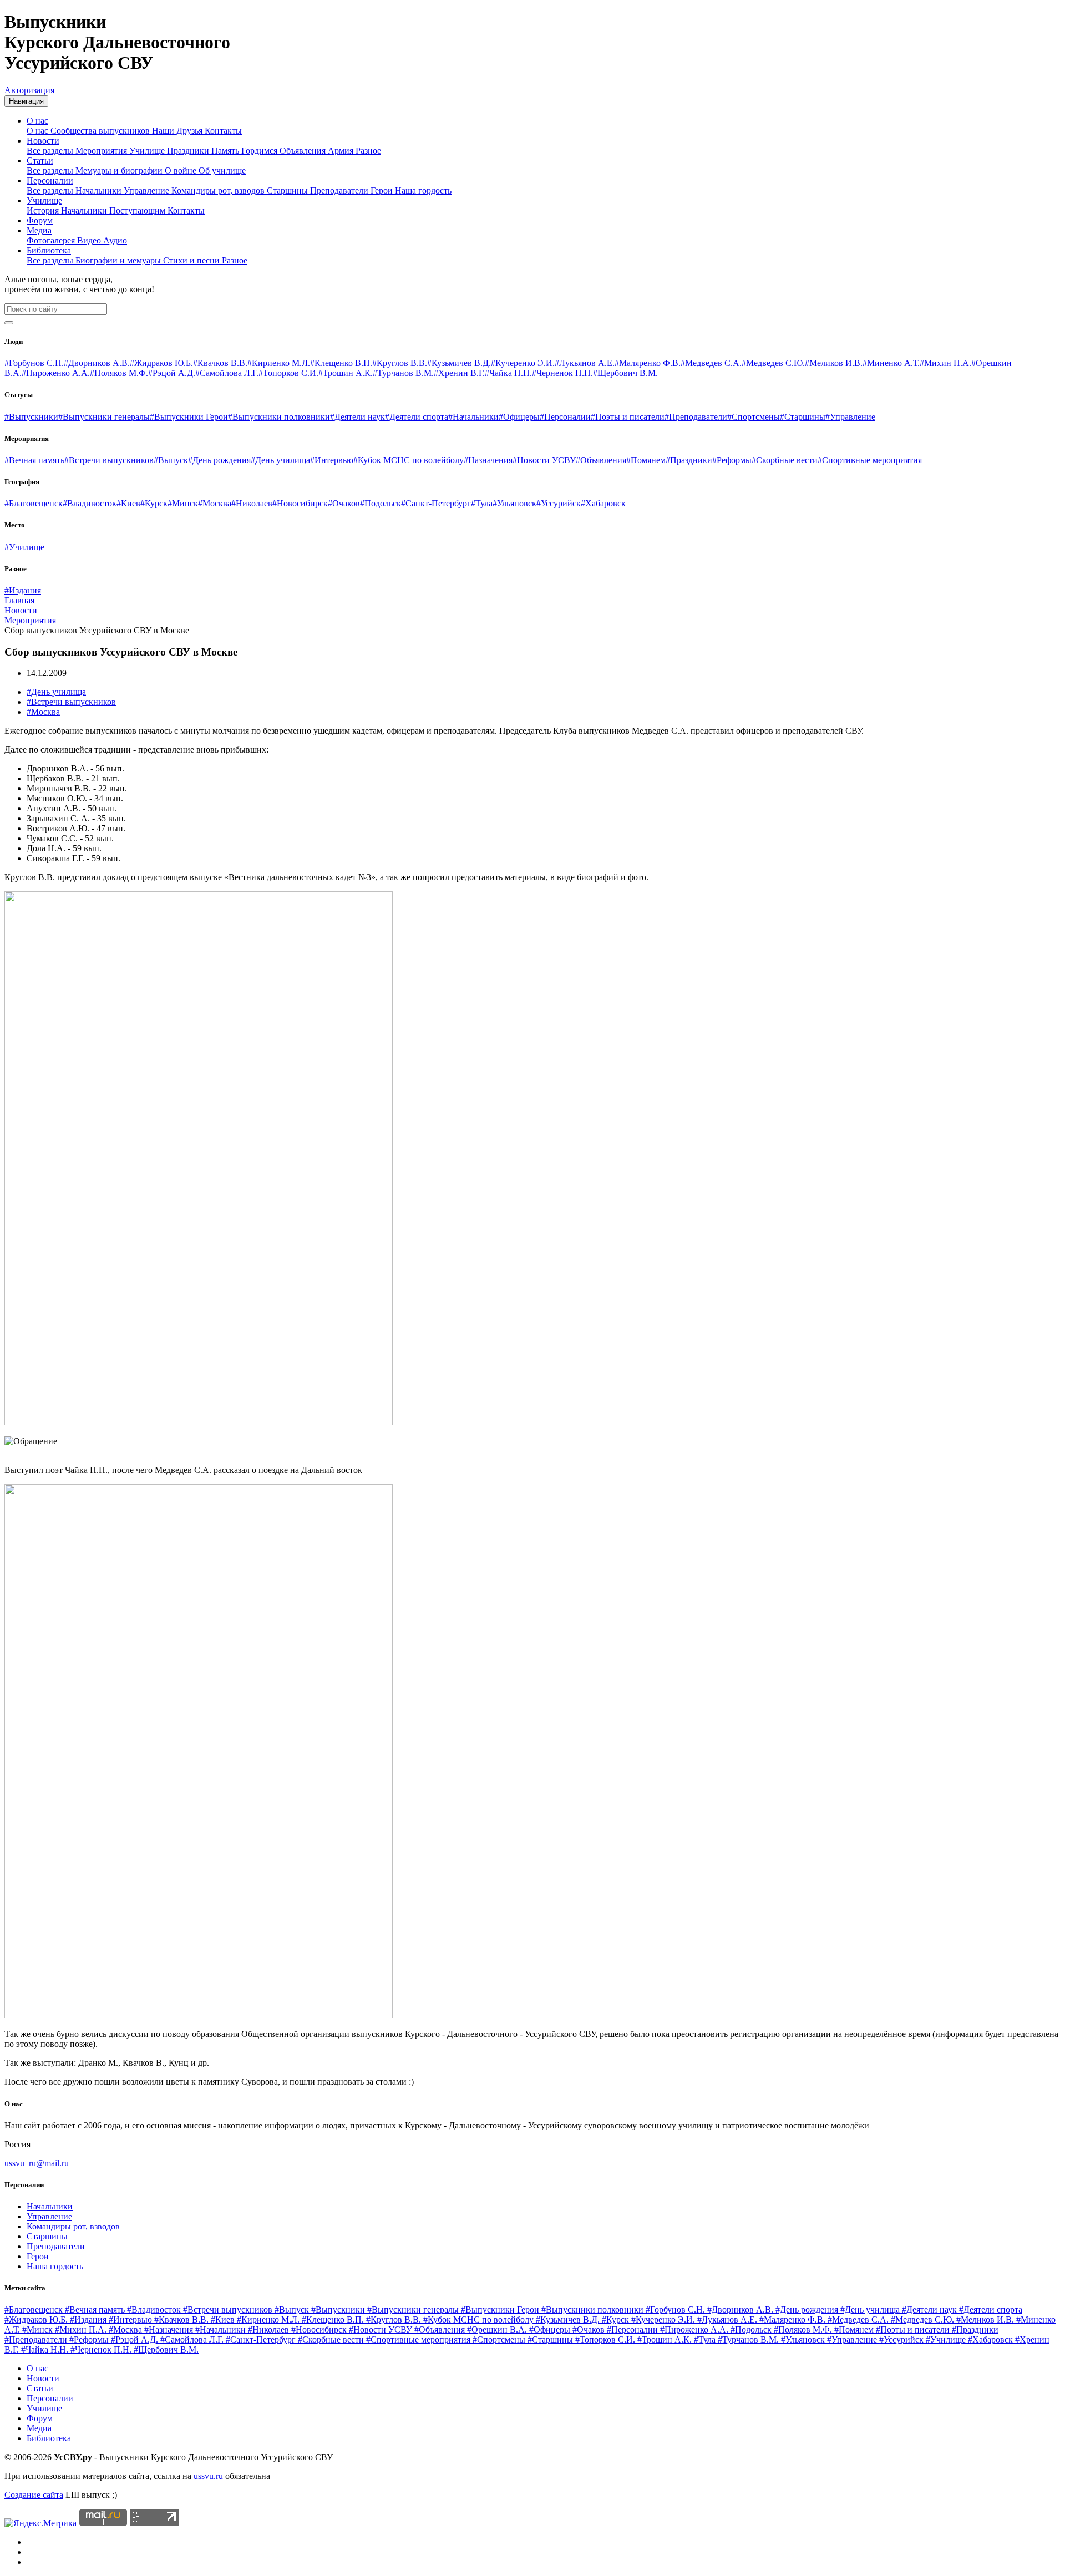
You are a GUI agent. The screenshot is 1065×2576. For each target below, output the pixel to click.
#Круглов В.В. (400, 363)
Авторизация (29, 90)
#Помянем (646, 460)
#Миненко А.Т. (891, 363)
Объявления (304, 151)
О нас (37, 121)
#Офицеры (519, 417)
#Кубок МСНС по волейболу (409, 460)
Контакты (223, 131)
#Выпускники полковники (279, 417)
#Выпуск (171, 460)
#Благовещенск (34, 503)
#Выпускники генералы (104, 417)
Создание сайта (34, 2495)
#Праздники (689, 460)
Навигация (26, 101)
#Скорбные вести (785, 460)
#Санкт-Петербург (436, 503)
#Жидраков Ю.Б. (161, 363)
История (44, 210)
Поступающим (138, 210)
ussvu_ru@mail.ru (37, 2163)
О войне (182, 171)
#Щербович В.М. (625, 373)
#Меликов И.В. (834, 363)
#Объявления (601, 460)
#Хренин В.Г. (459, 373)
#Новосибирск (300, 503)
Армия (342, 151)
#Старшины (803, 417)
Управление (148, 190)
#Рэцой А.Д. (172, 373)
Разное (368, 151)
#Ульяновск (514, 503)
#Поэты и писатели (628, 417)
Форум (40, 220)
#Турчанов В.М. (403, 373)
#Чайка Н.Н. (508, 373)
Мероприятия (102, 151)
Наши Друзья (178, 131)
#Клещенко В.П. (341, 363)
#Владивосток (90, 503)
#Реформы (732, 460)
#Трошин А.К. (346, 373)
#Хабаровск (603, 503)
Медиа (39, 230)
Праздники (189, 151)
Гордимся (260, 151)
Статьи (40, 161)
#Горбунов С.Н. (34, 363)
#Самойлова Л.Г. (227, 373)
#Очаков (344, 503)
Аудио (115, 240)
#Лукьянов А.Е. (585, 363)
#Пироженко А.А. (56, 373)
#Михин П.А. (945, 363)
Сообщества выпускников (101, 131)
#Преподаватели (696, 417)
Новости (43, 141)
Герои (383, 190)
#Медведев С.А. (711, 363)
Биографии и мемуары (119, 260)
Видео (90, 240)
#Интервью (332, 460)
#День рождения (219, 460)
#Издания (23, 590)
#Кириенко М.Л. (279, 363)
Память (226, 151)
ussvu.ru (208, 2476)
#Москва (215, 503)
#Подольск (381, 503)
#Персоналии (565, 417)
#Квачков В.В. (220, 363)
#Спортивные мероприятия (870, 460)
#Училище (24, 547)
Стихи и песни (192, 260)
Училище (148, 151)
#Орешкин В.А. (498, 2329)
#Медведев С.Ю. (773, 363)
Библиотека (49, 250)
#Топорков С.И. (288, 373)
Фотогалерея (52, 240)
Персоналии (50, 181)
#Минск (183, 503)
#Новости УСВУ (544, 460)
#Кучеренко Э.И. (523, 363)
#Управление (850, 417)
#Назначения (488, 460)
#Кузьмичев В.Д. (459, 363)
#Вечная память (34, 460)
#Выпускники (31, 417)
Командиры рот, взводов (219, 190)
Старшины (288, 190)
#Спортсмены (754, 417)
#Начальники (473, 417)
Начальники (100, 190)
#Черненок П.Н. (562, 373)
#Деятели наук (357, 417)
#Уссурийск (559, 503)
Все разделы (51, 151)
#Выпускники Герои (189, 417)
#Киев (128, 503)
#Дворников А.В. (97, 363)
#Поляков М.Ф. (119, 373)
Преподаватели (340, 190)
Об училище (222, 171)
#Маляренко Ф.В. (648, 363)
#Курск (154, 503)
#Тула (482, 503)
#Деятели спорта (417, 417)
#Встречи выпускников (109, 460)
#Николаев (252, 503)
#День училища (280, 460)
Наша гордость (423, 190)
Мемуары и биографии (120, 171)
